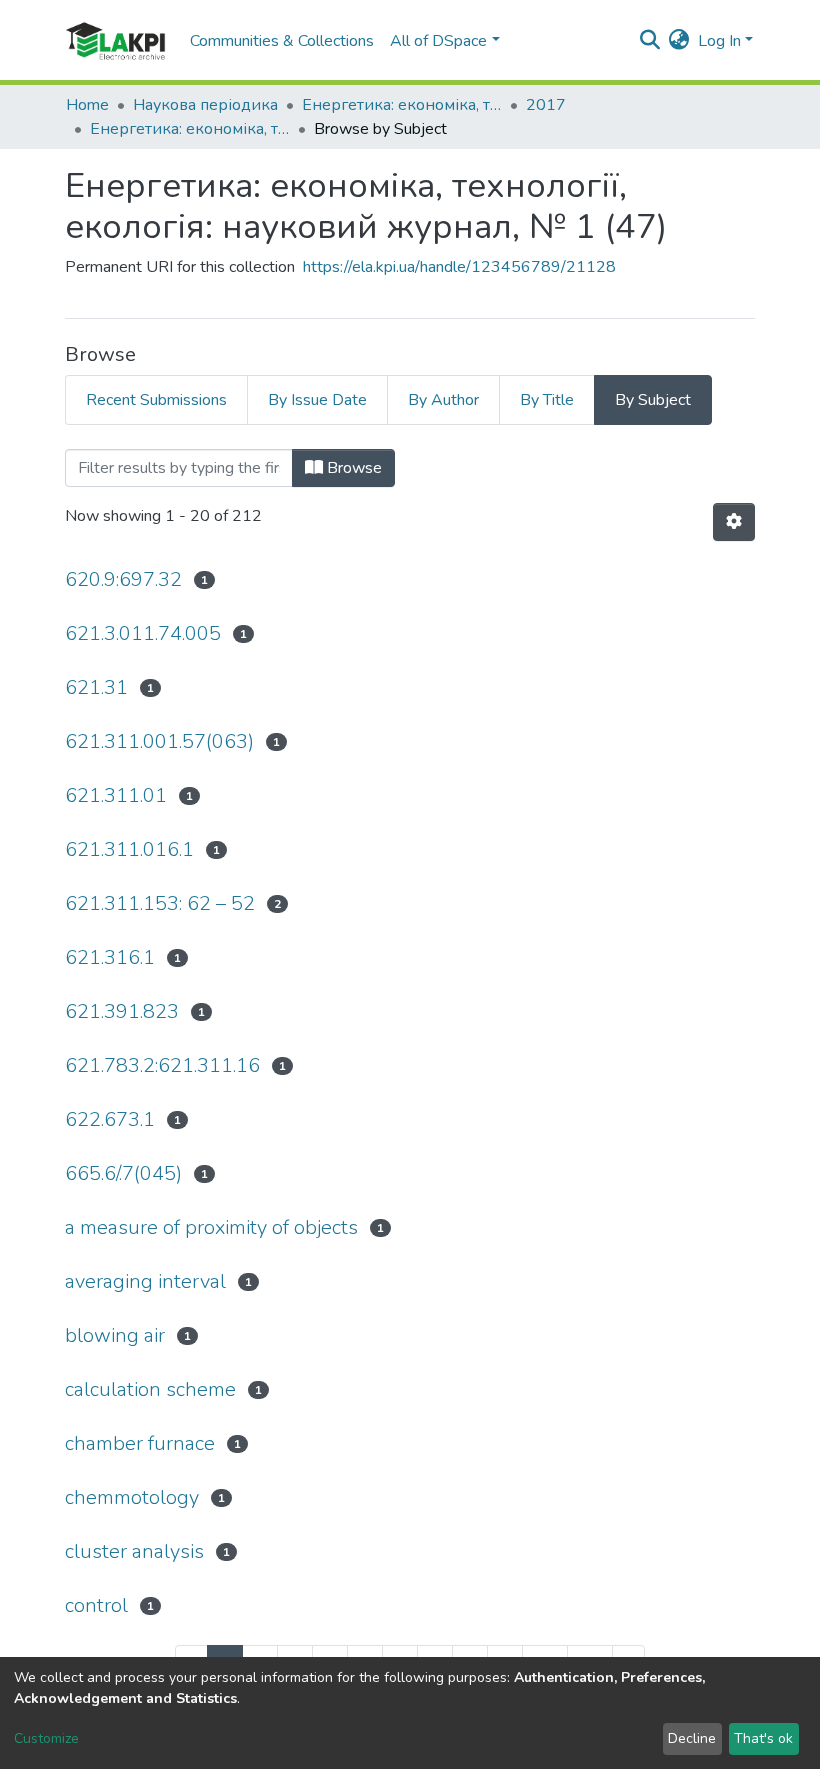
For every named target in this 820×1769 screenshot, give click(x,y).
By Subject (653, 400)
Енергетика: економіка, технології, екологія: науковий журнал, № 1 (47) (190, 129)
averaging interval (145, 1281)
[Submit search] (650, 41)
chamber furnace (140, 1443)
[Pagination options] (734, 522)
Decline (692, 1738)
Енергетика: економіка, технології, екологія (402, 105)
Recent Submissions (156, 400)
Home (87, 105)
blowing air (115, 1335)
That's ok (763, 1738)
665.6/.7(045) (123, 1173)
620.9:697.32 (123, 579)
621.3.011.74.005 (143, 633)
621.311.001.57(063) (159, 741)
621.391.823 (122, 1011)
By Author (443, 400)
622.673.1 (110, 1119)
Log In (719, 41)
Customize (46, 1738)
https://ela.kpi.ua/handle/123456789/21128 (459, 267)
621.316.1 (110, 957)
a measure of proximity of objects (211, 1227)
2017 (546, 105)
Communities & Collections (282, 41)
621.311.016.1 (129, 849)
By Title (547, 400)
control (96, 1605)
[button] (679, 41)
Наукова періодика (205, 105)
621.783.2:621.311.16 (162, 1065)
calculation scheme (150, 1389)
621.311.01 (116, 795)
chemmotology (132, 1497)
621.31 (96, 687)
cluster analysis (134, 1551)
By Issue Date (317, 400)
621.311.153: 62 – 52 (160, 903)
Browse (352, 468)
